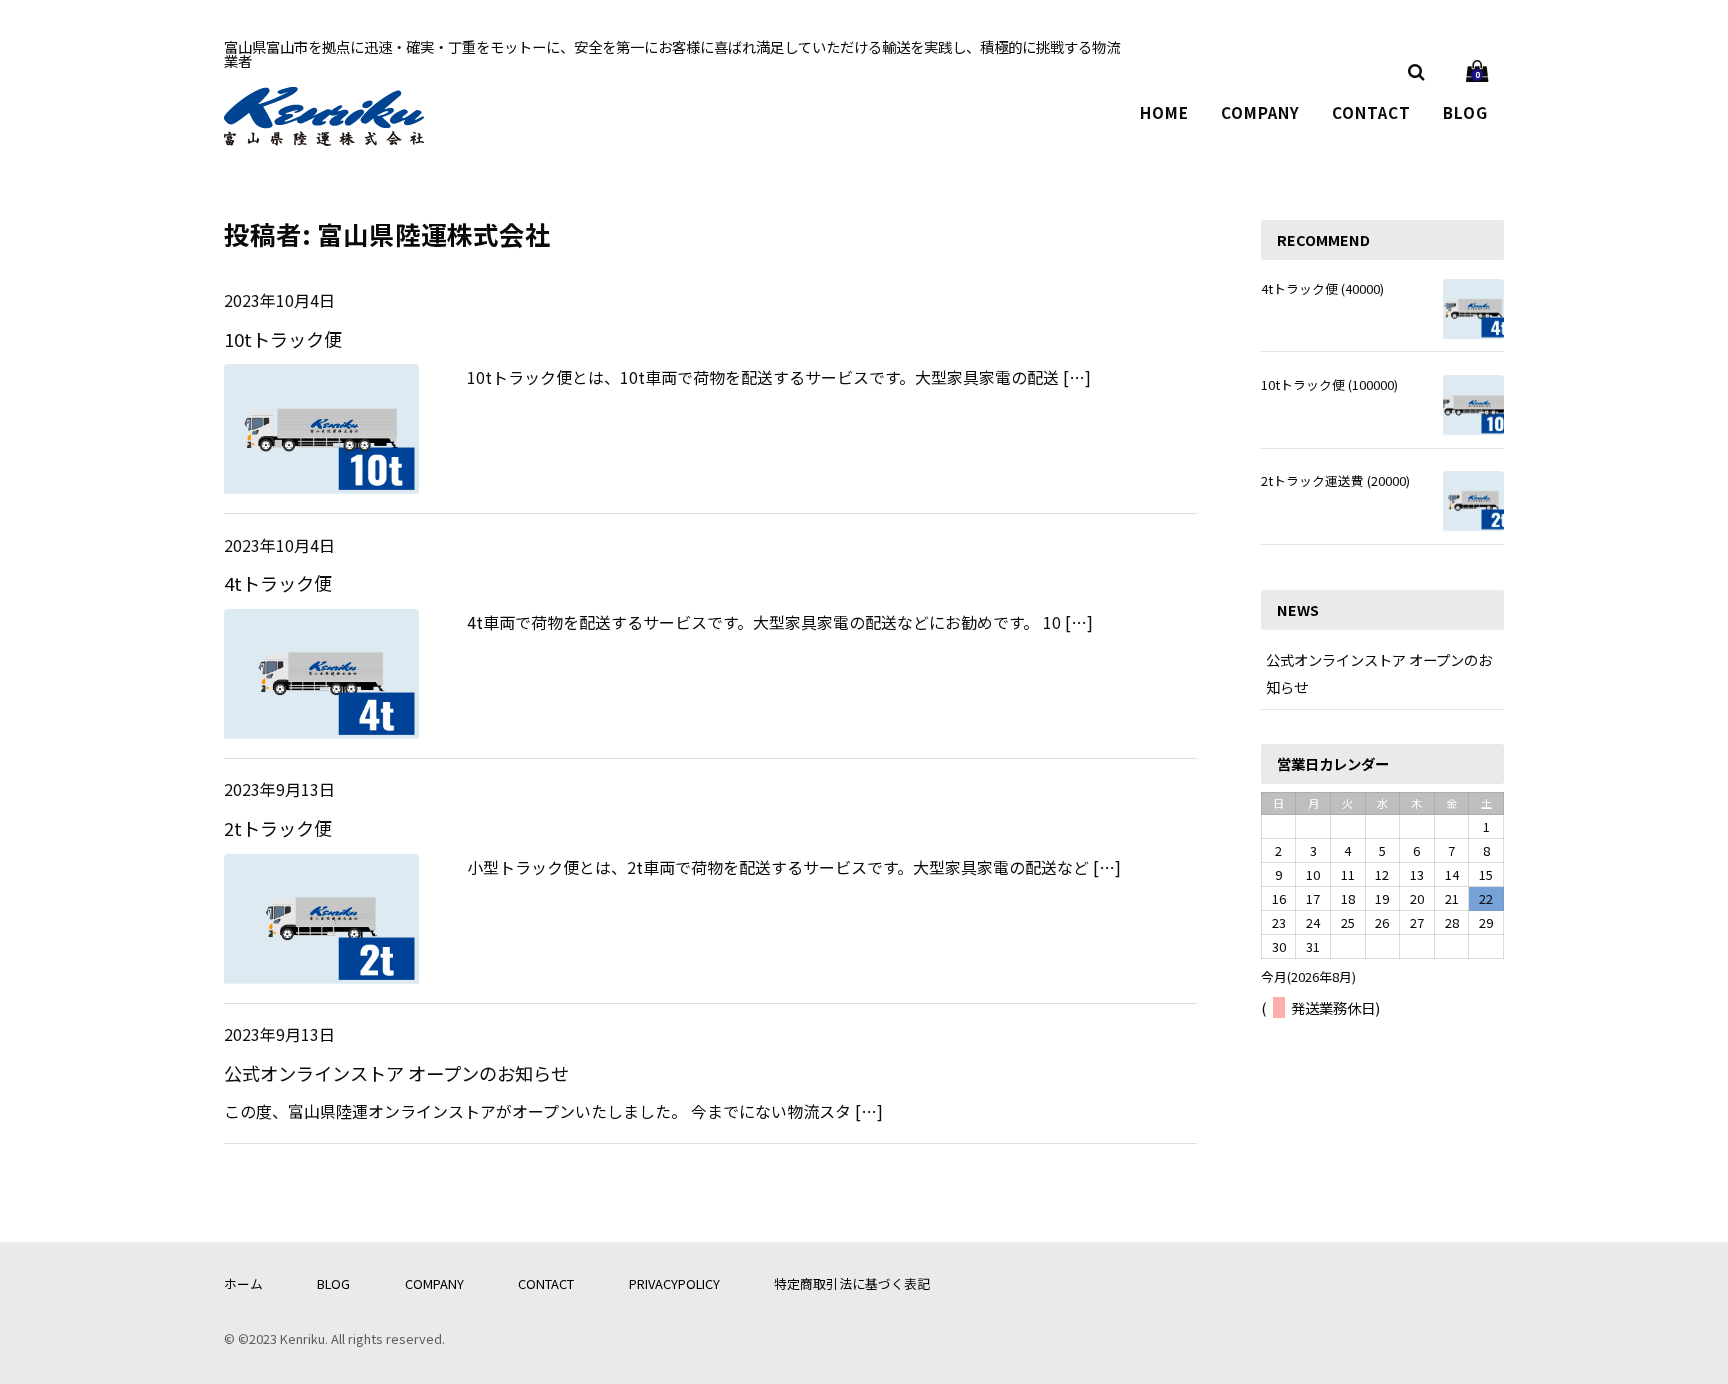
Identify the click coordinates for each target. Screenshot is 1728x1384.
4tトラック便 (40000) (1322, 288)
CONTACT (1371, 112)
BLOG (1465, 112)
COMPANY (1260, 112)
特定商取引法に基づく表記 (852, 1283)
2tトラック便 (278, 828)
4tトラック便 (278, 583)
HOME (1164, 112)
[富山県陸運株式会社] (324, 132)
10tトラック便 (283, 339)
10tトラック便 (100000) (1329, 384)
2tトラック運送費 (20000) (1335, 480)
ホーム (243, 1283)
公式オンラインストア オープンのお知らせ (396, 1073)
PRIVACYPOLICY (674, 1283)
